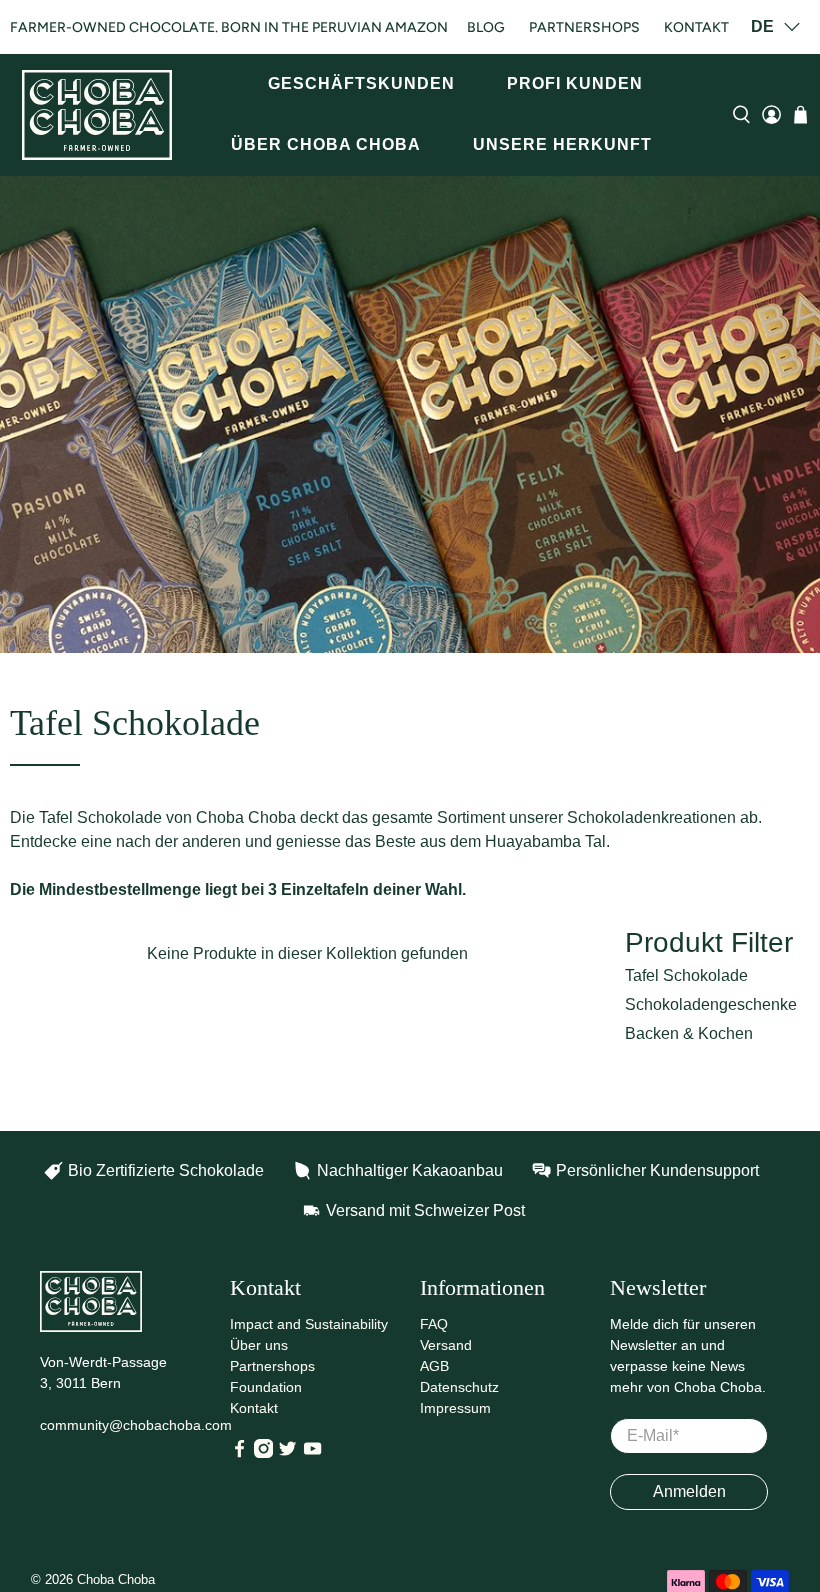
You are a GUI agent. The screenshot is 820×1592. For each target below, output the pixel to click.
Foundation (266, 1387)
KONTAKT (696, 27)
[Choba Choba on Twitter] (287, 1453)
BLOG (486, 27)
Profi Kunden (575, 83)
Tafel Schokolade (686, 975)
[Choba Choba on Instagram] (263, 1453)
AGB (434, 1366)
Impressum (455, 1408)
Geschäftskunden (361, 83)
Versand (446, 1345)
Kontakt (254, 1408)
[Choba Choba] (97, 115)
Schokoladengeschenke (711, 1004)
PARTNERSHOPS (584, 27)
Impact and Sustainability (309, 1324)
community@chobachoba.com (136, 1425)
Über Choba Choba (326, 144)
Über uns (259, 1345)
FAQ (434, 1324)
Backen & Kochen (689, 1033)
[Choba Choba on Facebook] (239, 1453)
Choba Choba (116, 1579)
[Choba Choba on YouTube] (312, 1453)
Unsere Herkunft (562, 144)
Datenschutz (459, 1387)
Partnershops (272, 1366)
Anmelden (689, 1491)
